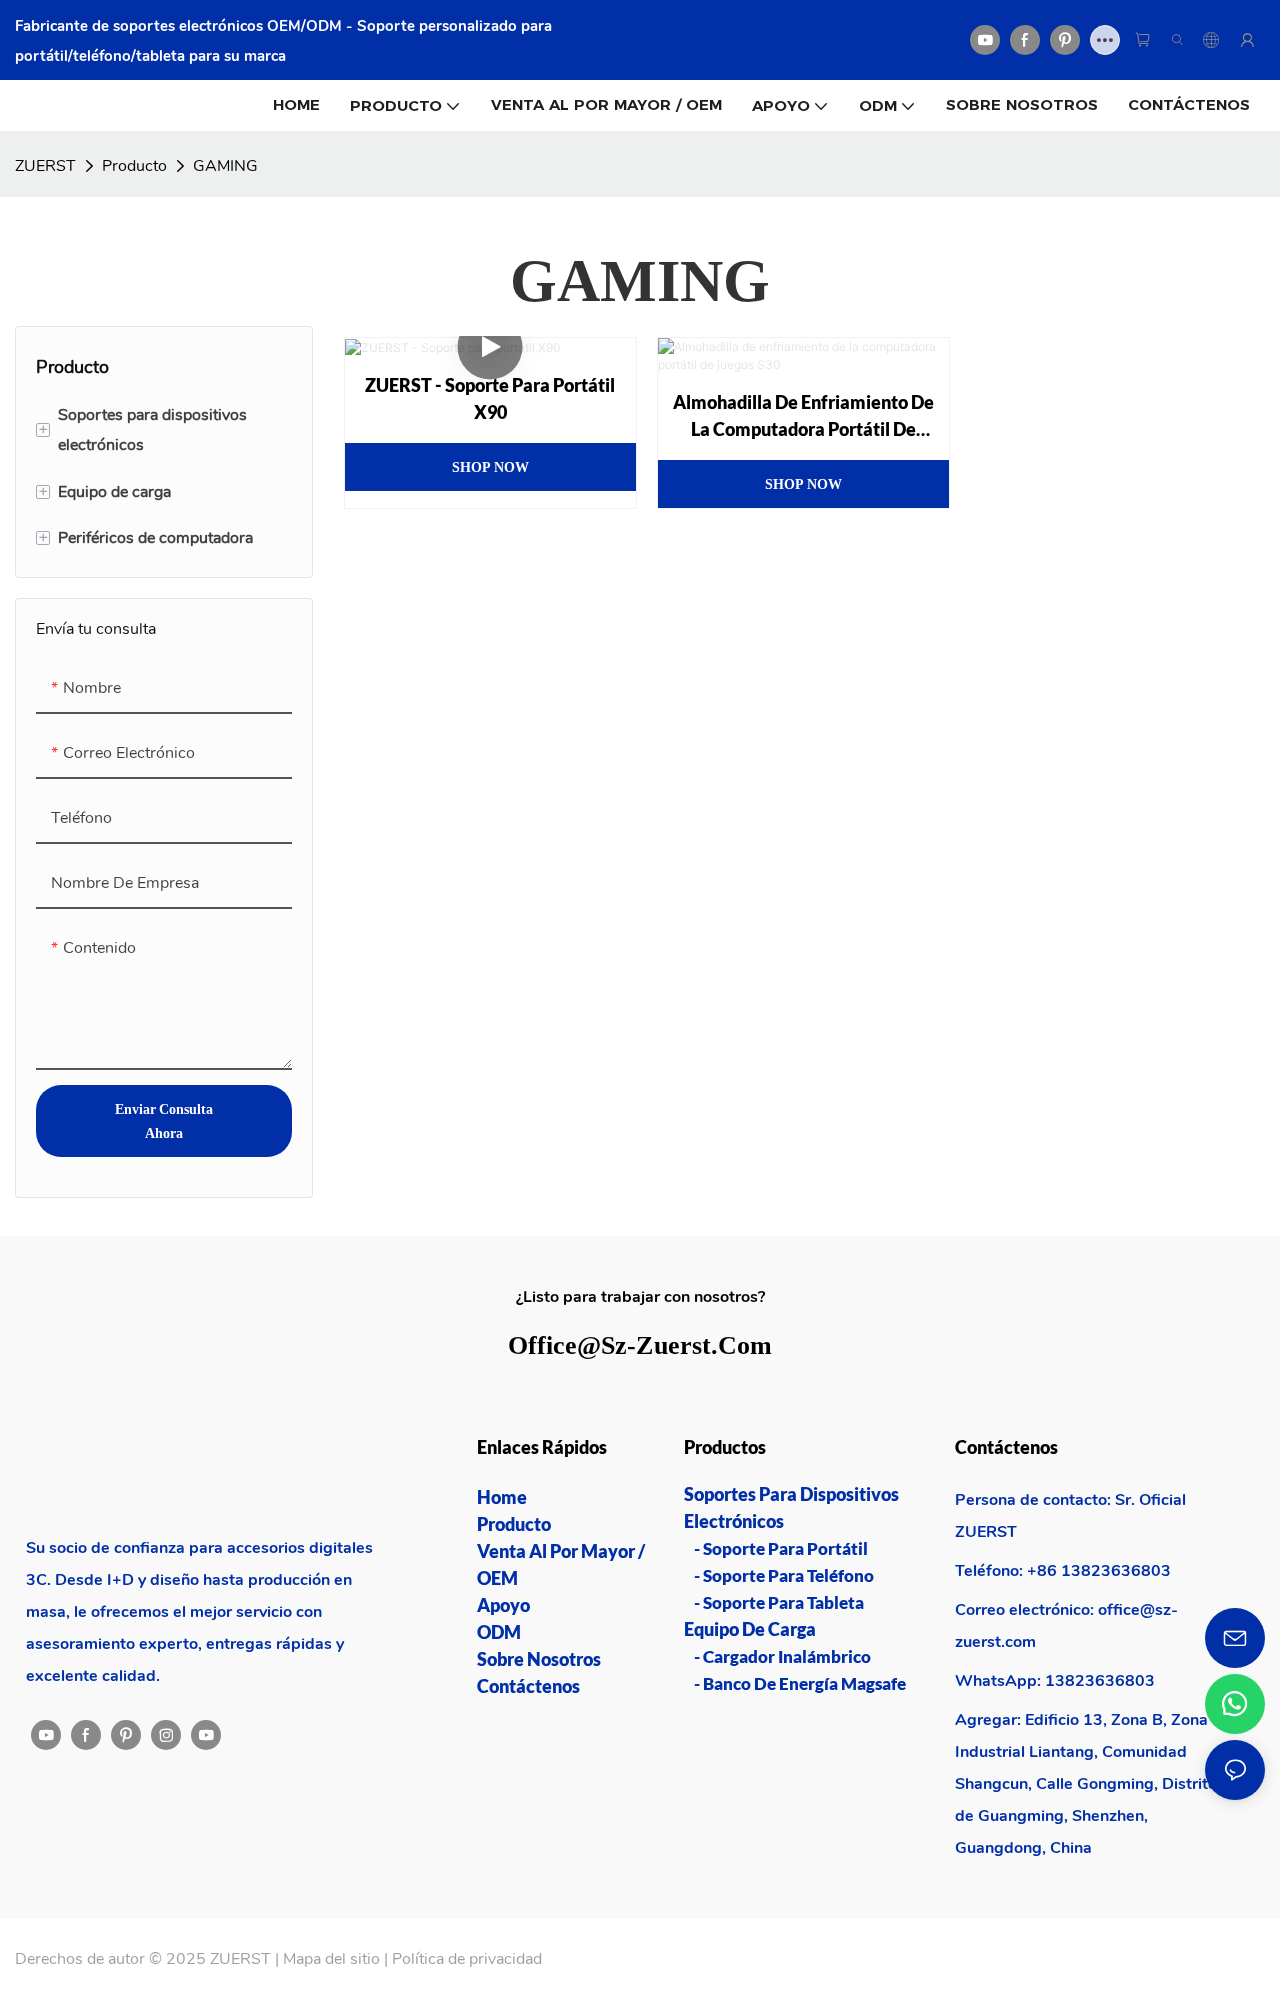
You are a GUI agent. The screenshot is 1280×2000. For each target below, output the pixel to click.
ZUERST (45, 166)
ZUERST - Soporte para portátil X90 (490, 398)
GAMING (225, 166)
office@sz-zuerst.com (640, 1345)
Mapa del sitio (331, 1959)
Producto (134, 166)
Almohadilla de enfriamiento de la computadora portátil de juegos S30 (803, 417)
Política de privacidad (467, 1959)
